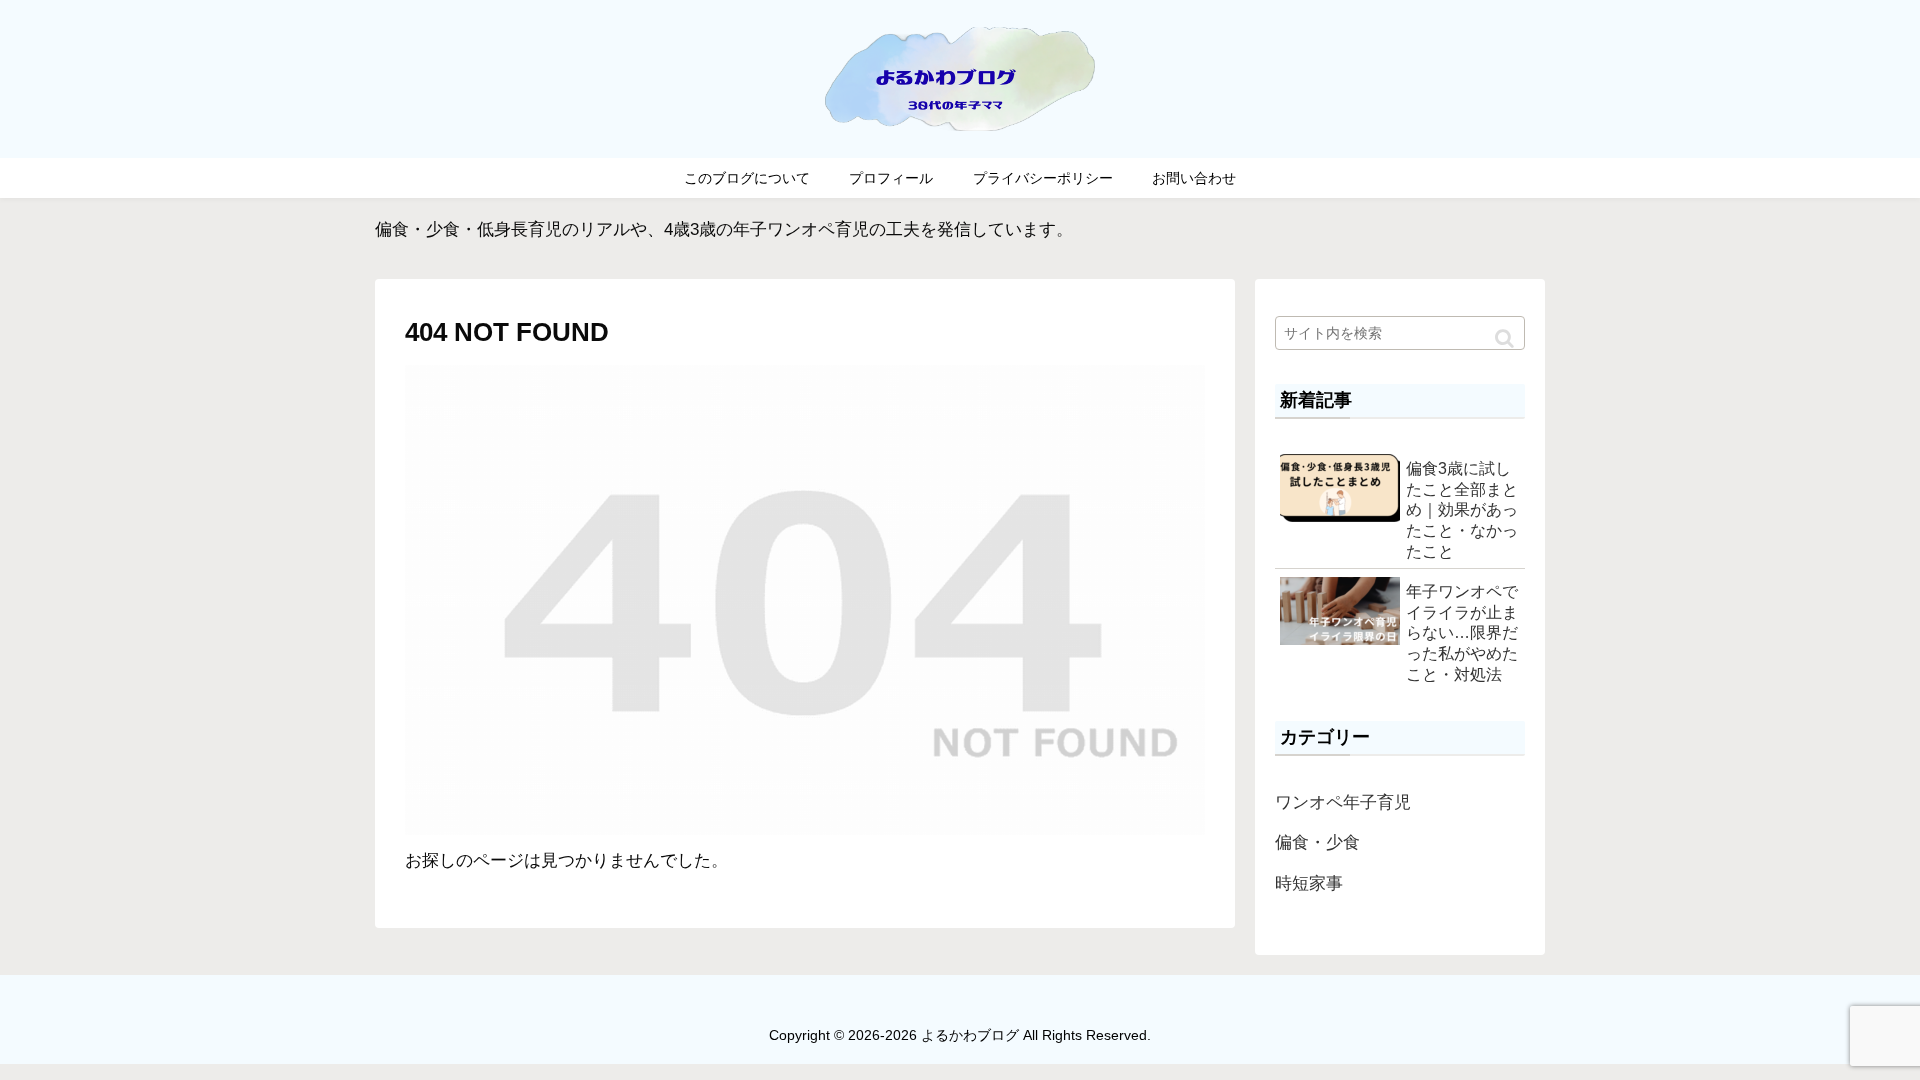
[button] (1504, 338)
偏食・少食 (1317, 842)
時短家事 (1309, 883)
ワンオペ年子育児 (1343, 802)
